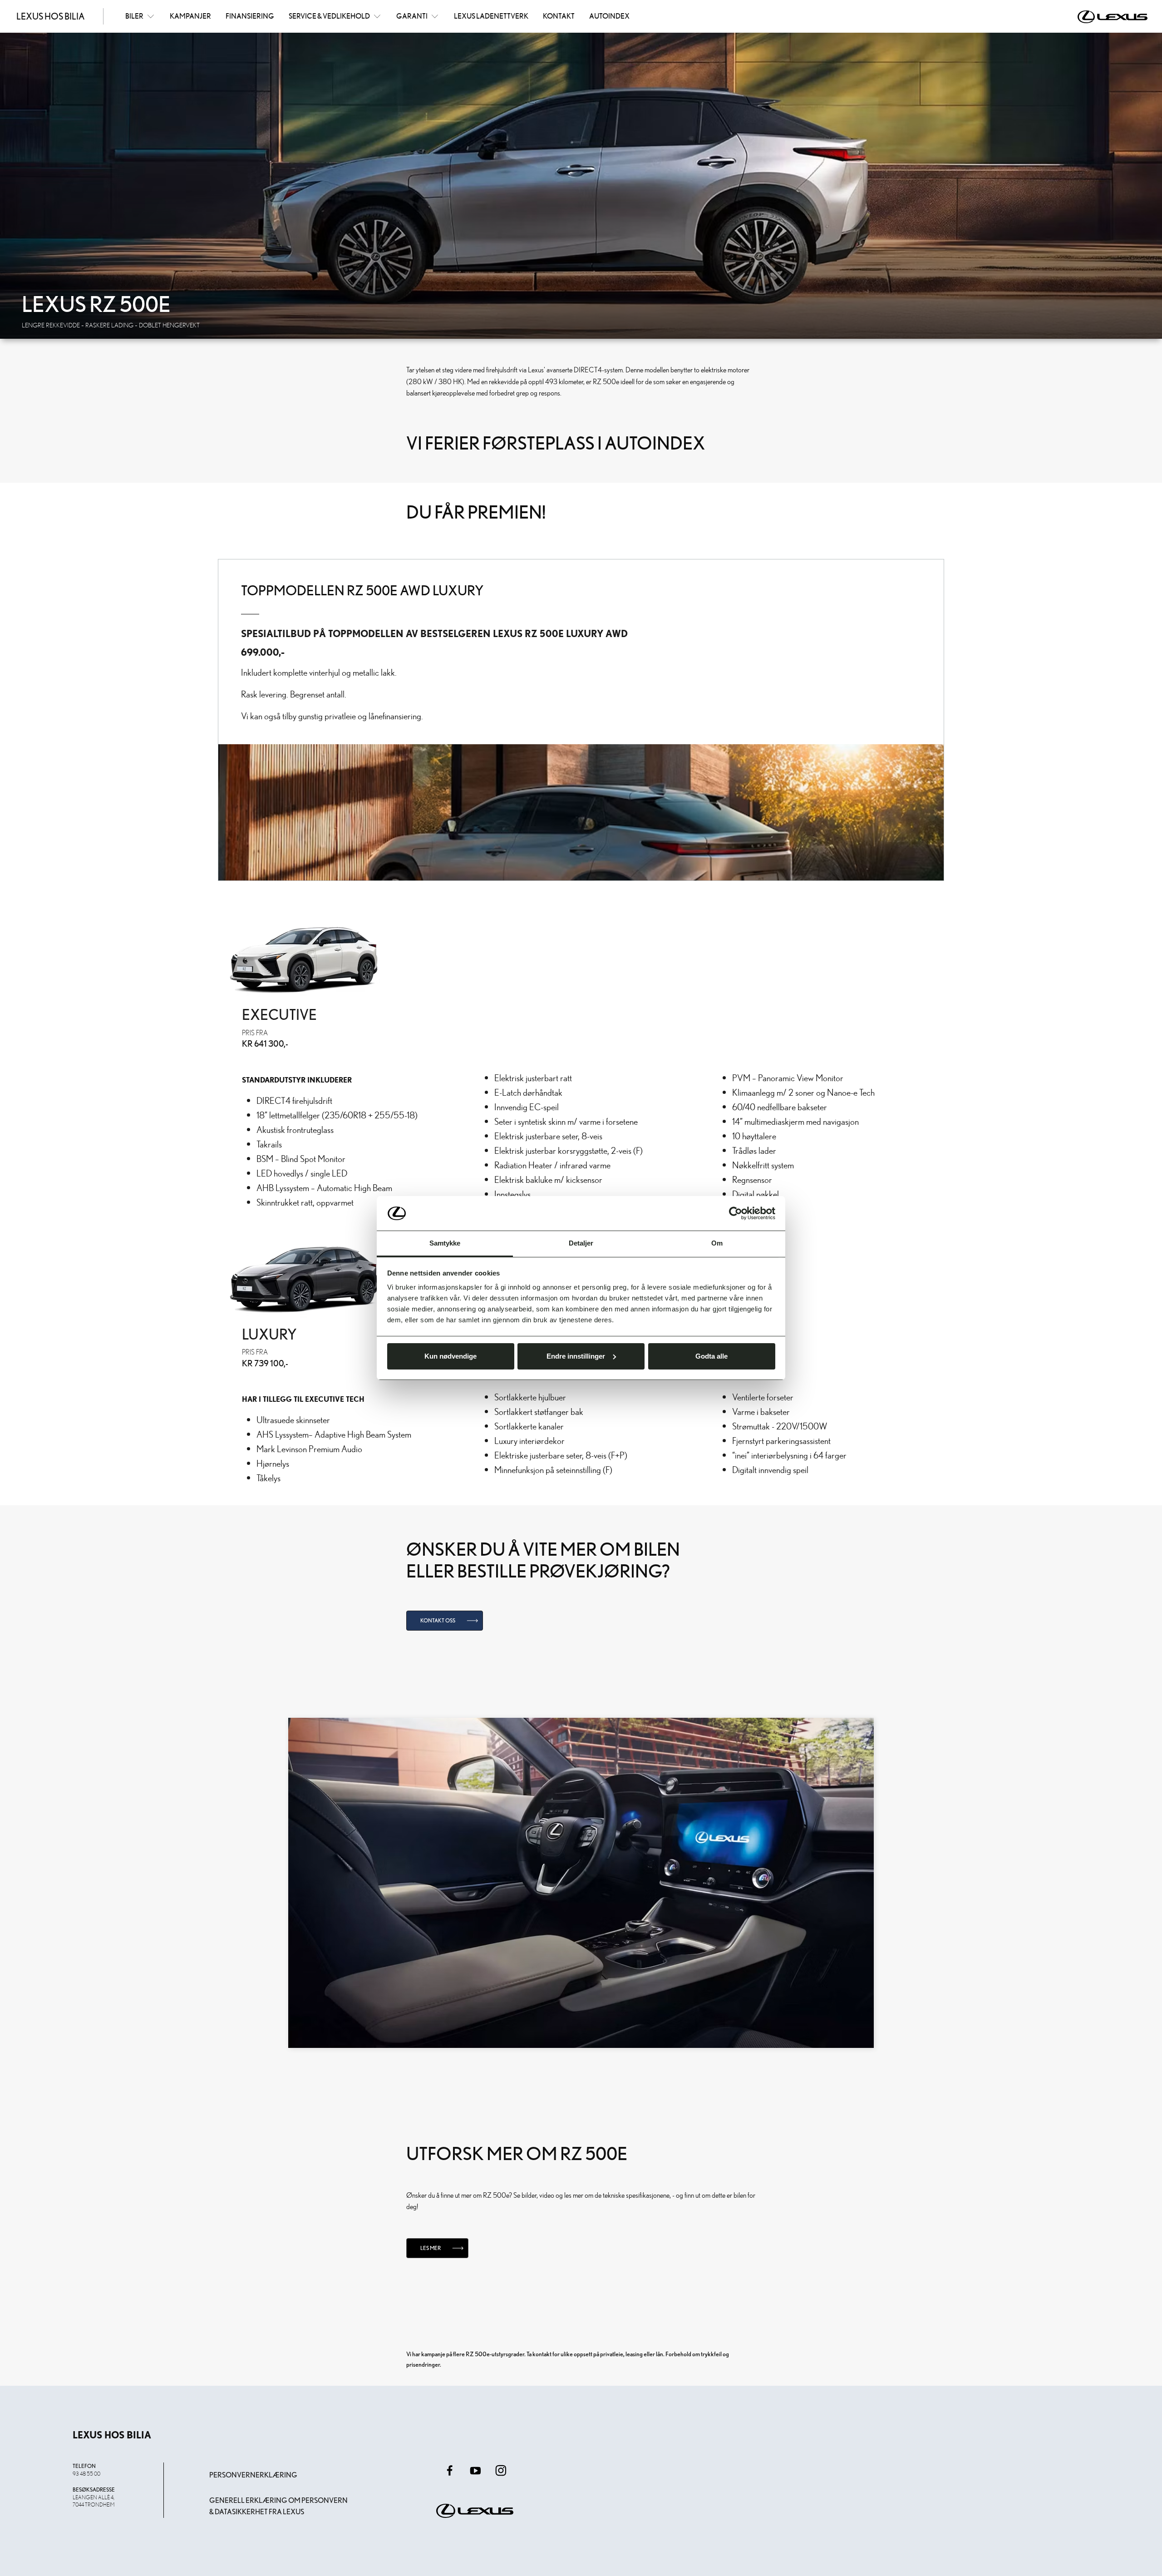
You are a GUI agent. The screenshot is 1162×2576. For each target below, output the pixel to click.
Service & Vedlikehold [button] (329, 16)
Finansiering (250, 16)
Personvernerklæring (253, 2475)
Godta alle (711, 1356)
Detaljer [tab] (581, 1243)
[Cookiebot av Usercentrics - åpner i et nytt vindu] (736, 1213)
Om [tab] (717, 1243)
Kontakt (559, 16)
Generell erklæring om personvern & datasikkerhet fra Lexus (278, 2506)
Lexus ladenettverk (491, 16)
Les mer (431, 2248)
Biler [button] (134, 16)
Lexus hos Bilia (51, 16)
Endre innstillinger (576, 1356)
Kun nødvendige (451, 1356)
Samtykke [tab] (445, 1243)
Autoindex (609, 16)
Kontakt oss (438, 1620)
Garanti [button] (412, 16)
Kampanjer (190, 16)
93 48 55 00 (86, 2473)
